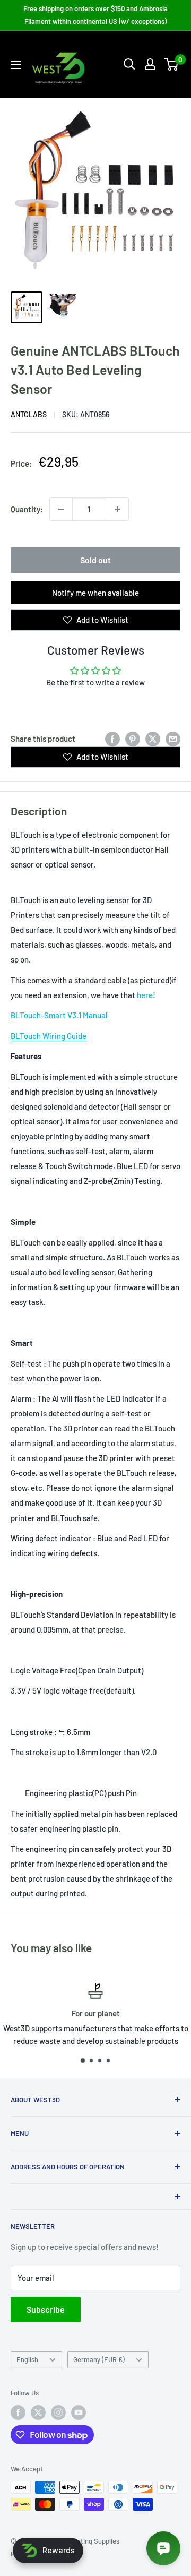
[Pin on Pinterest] (133, 739)
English (27, 2359)
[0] (172, 64)
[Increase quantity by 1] (117, 509)
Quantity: (27, 509)
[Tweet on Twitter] (153, 739)
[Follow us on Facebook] (18, 2412)
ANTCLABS (29, 414)
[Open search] (129, 64)
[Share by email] (173, 739)
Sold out (95, 560)
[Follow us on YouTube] (79, 2412)
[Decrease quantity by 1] (61, 509)
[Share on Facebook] (112, 739)
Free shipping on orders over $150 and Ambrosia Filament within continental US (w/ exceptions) (95, 15)
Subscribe (46, 2309)
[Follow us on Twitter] (38, 2412)
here (145, 995)
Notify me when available (95, 593)
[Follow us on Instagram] (58, 2412)
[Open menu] (16, 65)
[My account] (150, 64)
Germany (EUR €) (99, 2359)
